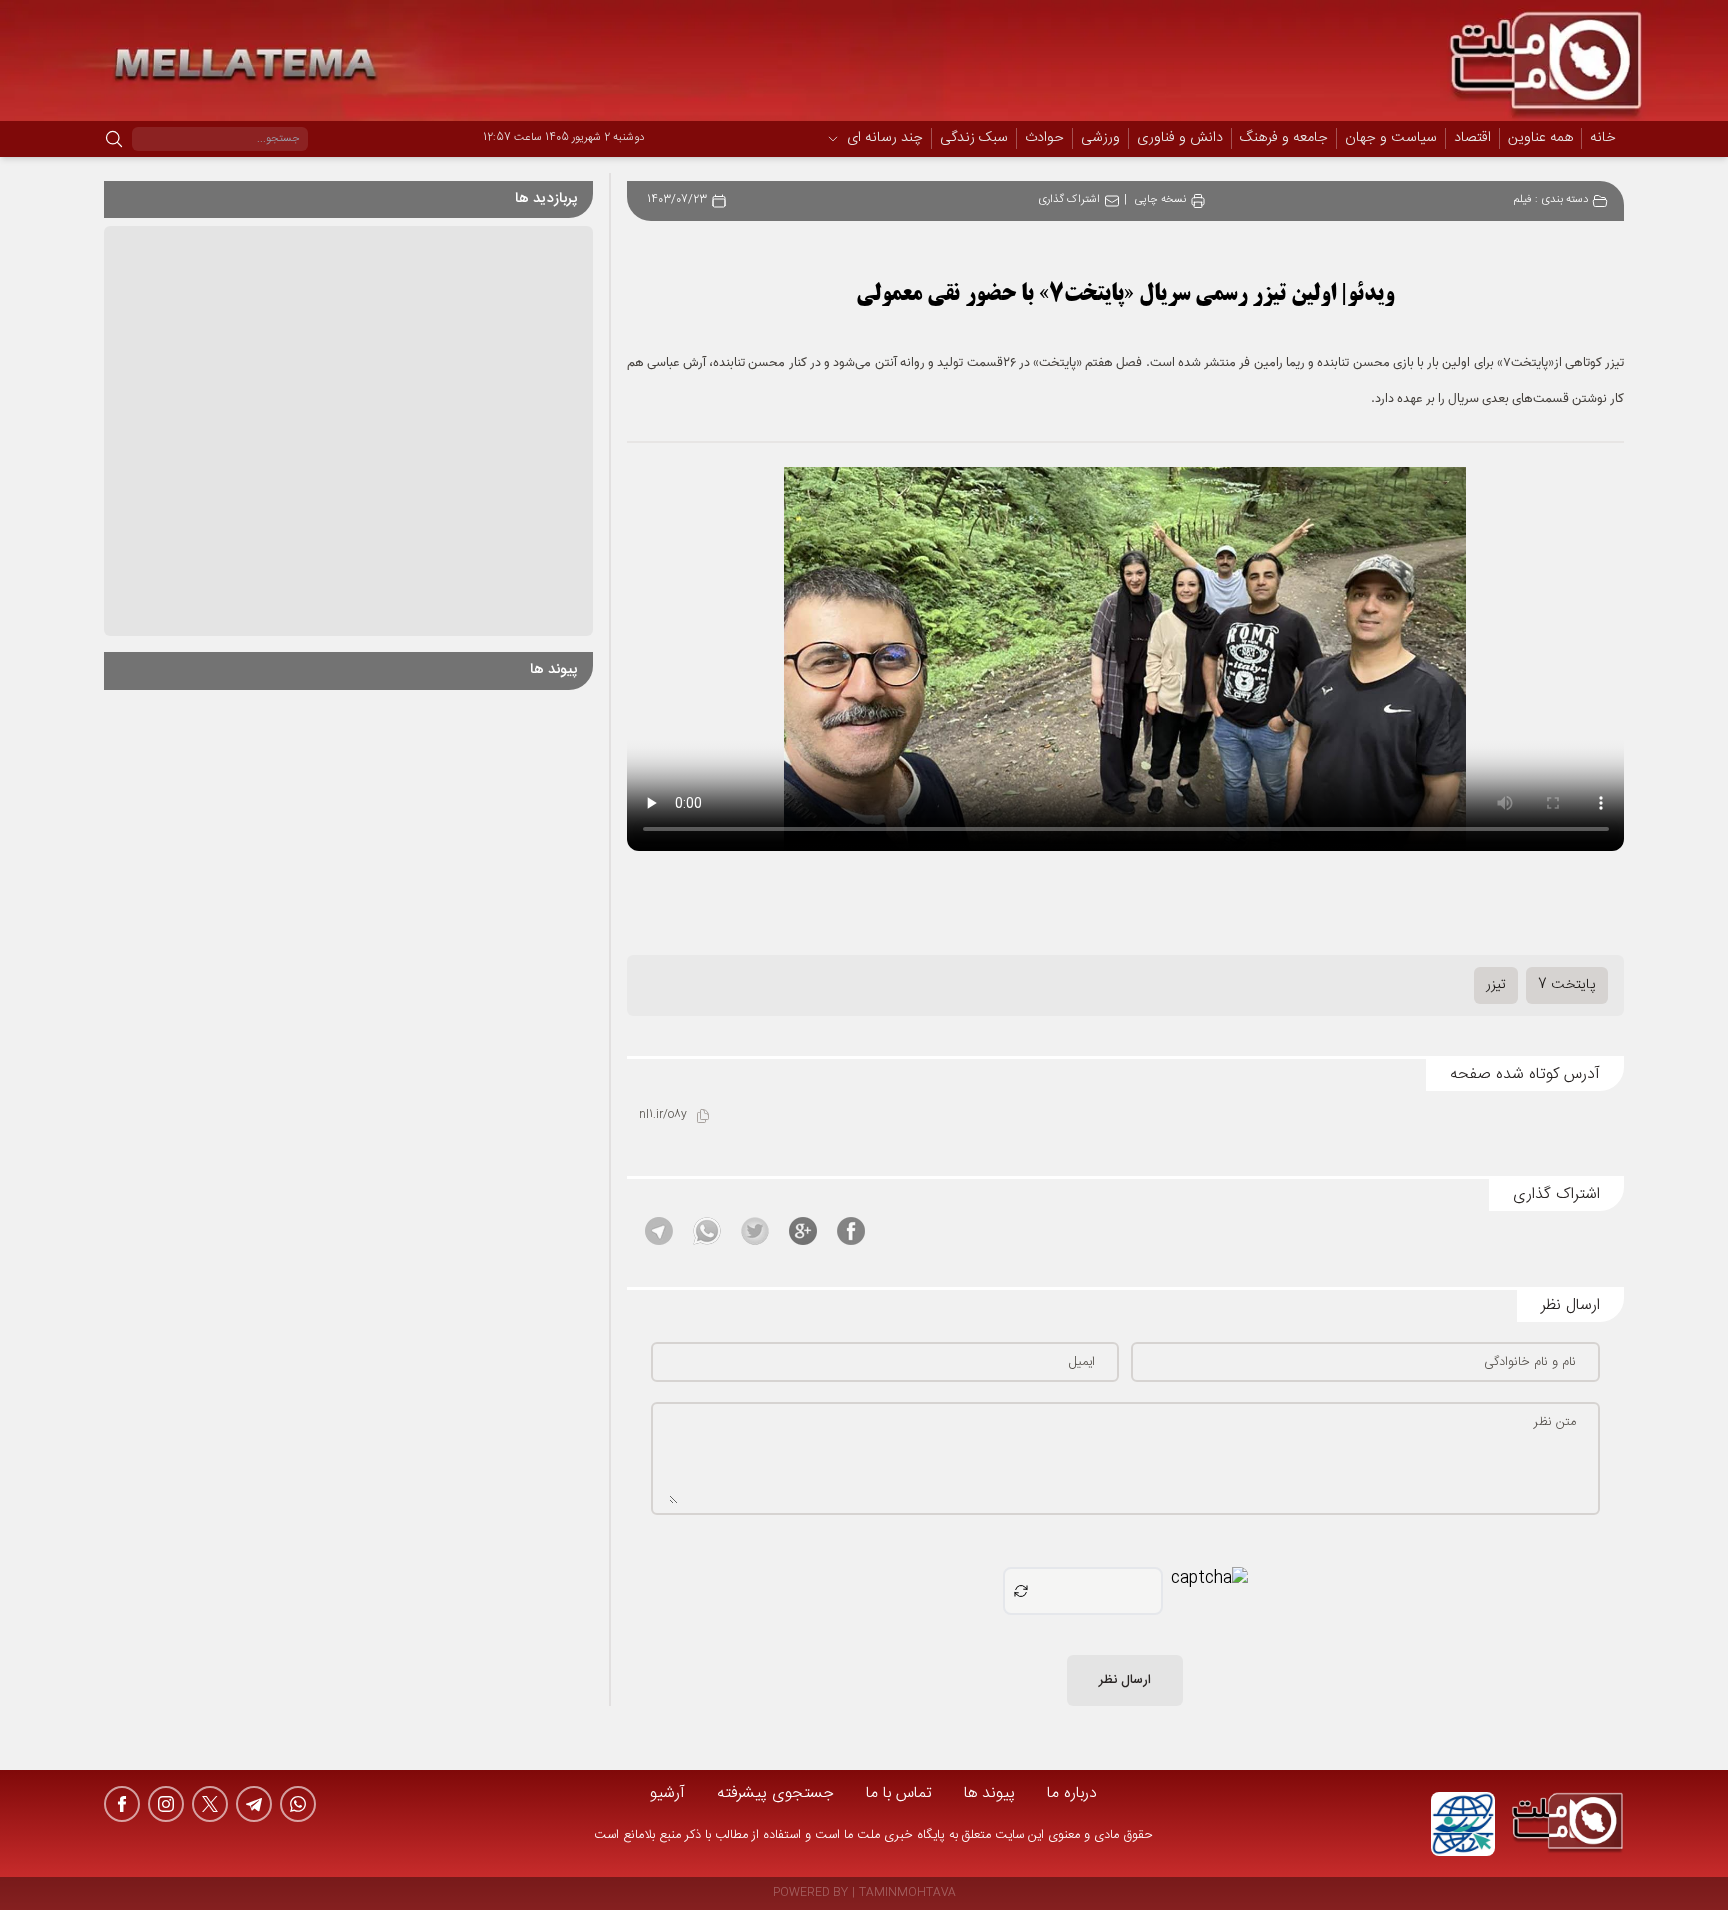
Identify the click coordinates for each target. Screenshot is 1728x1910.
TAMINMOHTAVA (907, 1893)
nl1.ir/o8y (663, 1115)
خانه (1603, 138)
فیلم (1522, 200)
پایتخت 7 (1567, 985)
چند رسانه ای (885, 139)
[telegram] (254, 1804)
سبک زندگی (974, 139)
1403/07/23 (677, 200)
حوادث (1044, 139)
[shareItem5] (659, 1231)
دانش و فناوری (1180, 139)
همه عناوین (1540, 138)
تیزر (1496, 985)
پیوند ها (989, 1793)
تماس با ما (899, 1793)
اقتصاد (1472, 139)
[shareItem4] (707, 1231)
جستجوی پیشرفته (775, 1793)
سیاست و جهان (1391, 139)
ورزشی (1100, 139)
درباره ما (1072, 1793)
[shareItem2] (803, 1231)
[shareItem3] (755, 1231)
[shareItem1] (851, 1231)
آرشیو (667, 1793)
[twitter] (210, 1804)
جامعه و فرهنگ (1284, 139)
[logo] (1568, 1824)
